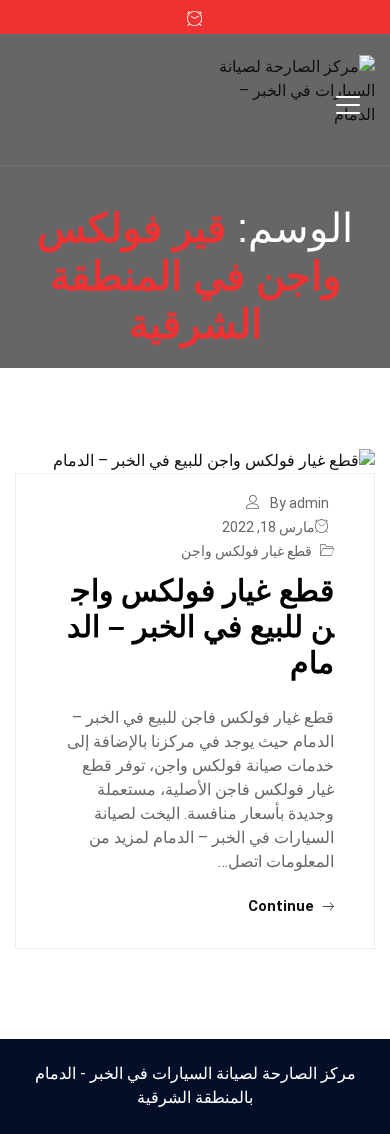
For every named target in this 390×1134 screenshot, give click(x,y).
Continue (283, 906)
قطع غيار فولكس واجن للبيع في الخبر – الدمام (200, 626)
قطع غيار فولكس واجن (246, 551)
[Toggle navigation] (348, 105)
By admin (299, 503)
